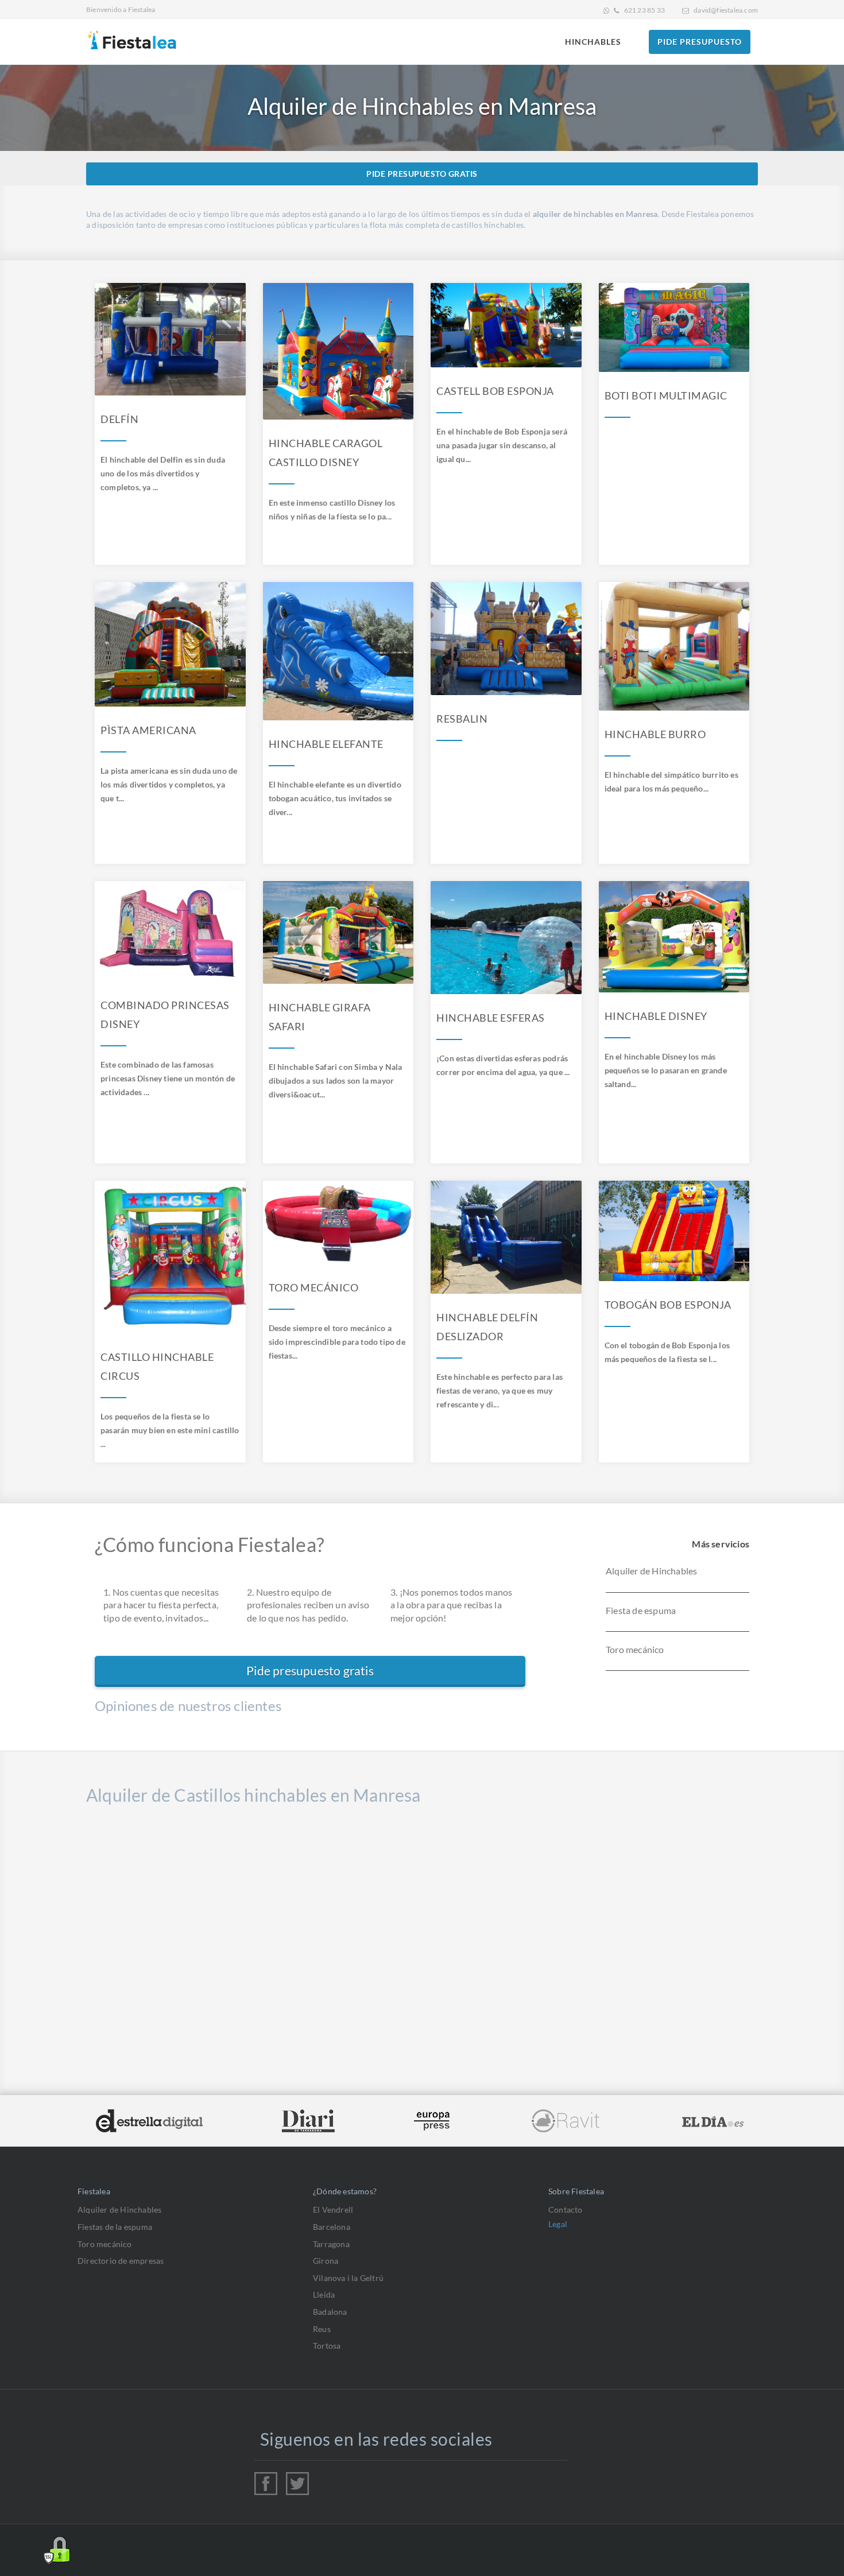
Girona (326, 2261)
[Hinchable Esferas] (506, 938)
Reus (322, 2329)
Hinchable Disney (656, 1016)
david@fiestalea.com (726, 10)
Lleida (324, 2294)
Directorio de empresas (121, 2261)
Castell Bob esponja (495, 391)
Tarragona (331, 2244)
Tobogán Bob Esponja (668, 1305)
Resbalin (462, 719)
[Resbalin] (506, 639)
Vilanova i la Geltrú (348, 2278)
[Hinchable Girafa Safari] (338, 932)
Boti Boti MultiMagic (666, 395)
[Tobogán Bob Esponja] (674, 1231)
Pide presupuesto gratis (310, 1671)
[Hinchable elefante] (338, 651)
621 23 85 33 (644, 10)
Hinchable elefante (326, 744)
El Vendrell (333, 2210)
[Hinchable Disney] (674, 937)
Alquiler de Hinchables (119, 2210)
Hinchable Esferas (491, 1018)
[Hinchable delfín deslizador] (506, 1237)
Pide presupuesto (700, 42)
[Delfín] (170, 339)
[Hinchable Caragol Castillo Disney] (338, 351)
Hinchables (593, 42)
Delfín (119, 419)
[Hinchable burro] (674, 646)
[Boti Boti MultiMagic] (674, 327)
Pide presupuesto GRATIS (422, 174)
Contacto (566, 2210)
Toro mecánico (314, 1287)
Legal (558, 2224)
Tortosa (327, 2346)
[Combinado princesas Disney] (170, 931)
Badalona (330, 2312)
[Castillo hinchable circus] (170, 1257)
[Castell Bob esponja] (506, 325)
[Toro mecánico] (338, 1223)
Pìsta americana (148, 730)
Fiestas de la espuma (115, 2227)
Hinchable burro (655, 734)
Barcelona (332, 2227)
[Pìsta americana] (170, 644)
